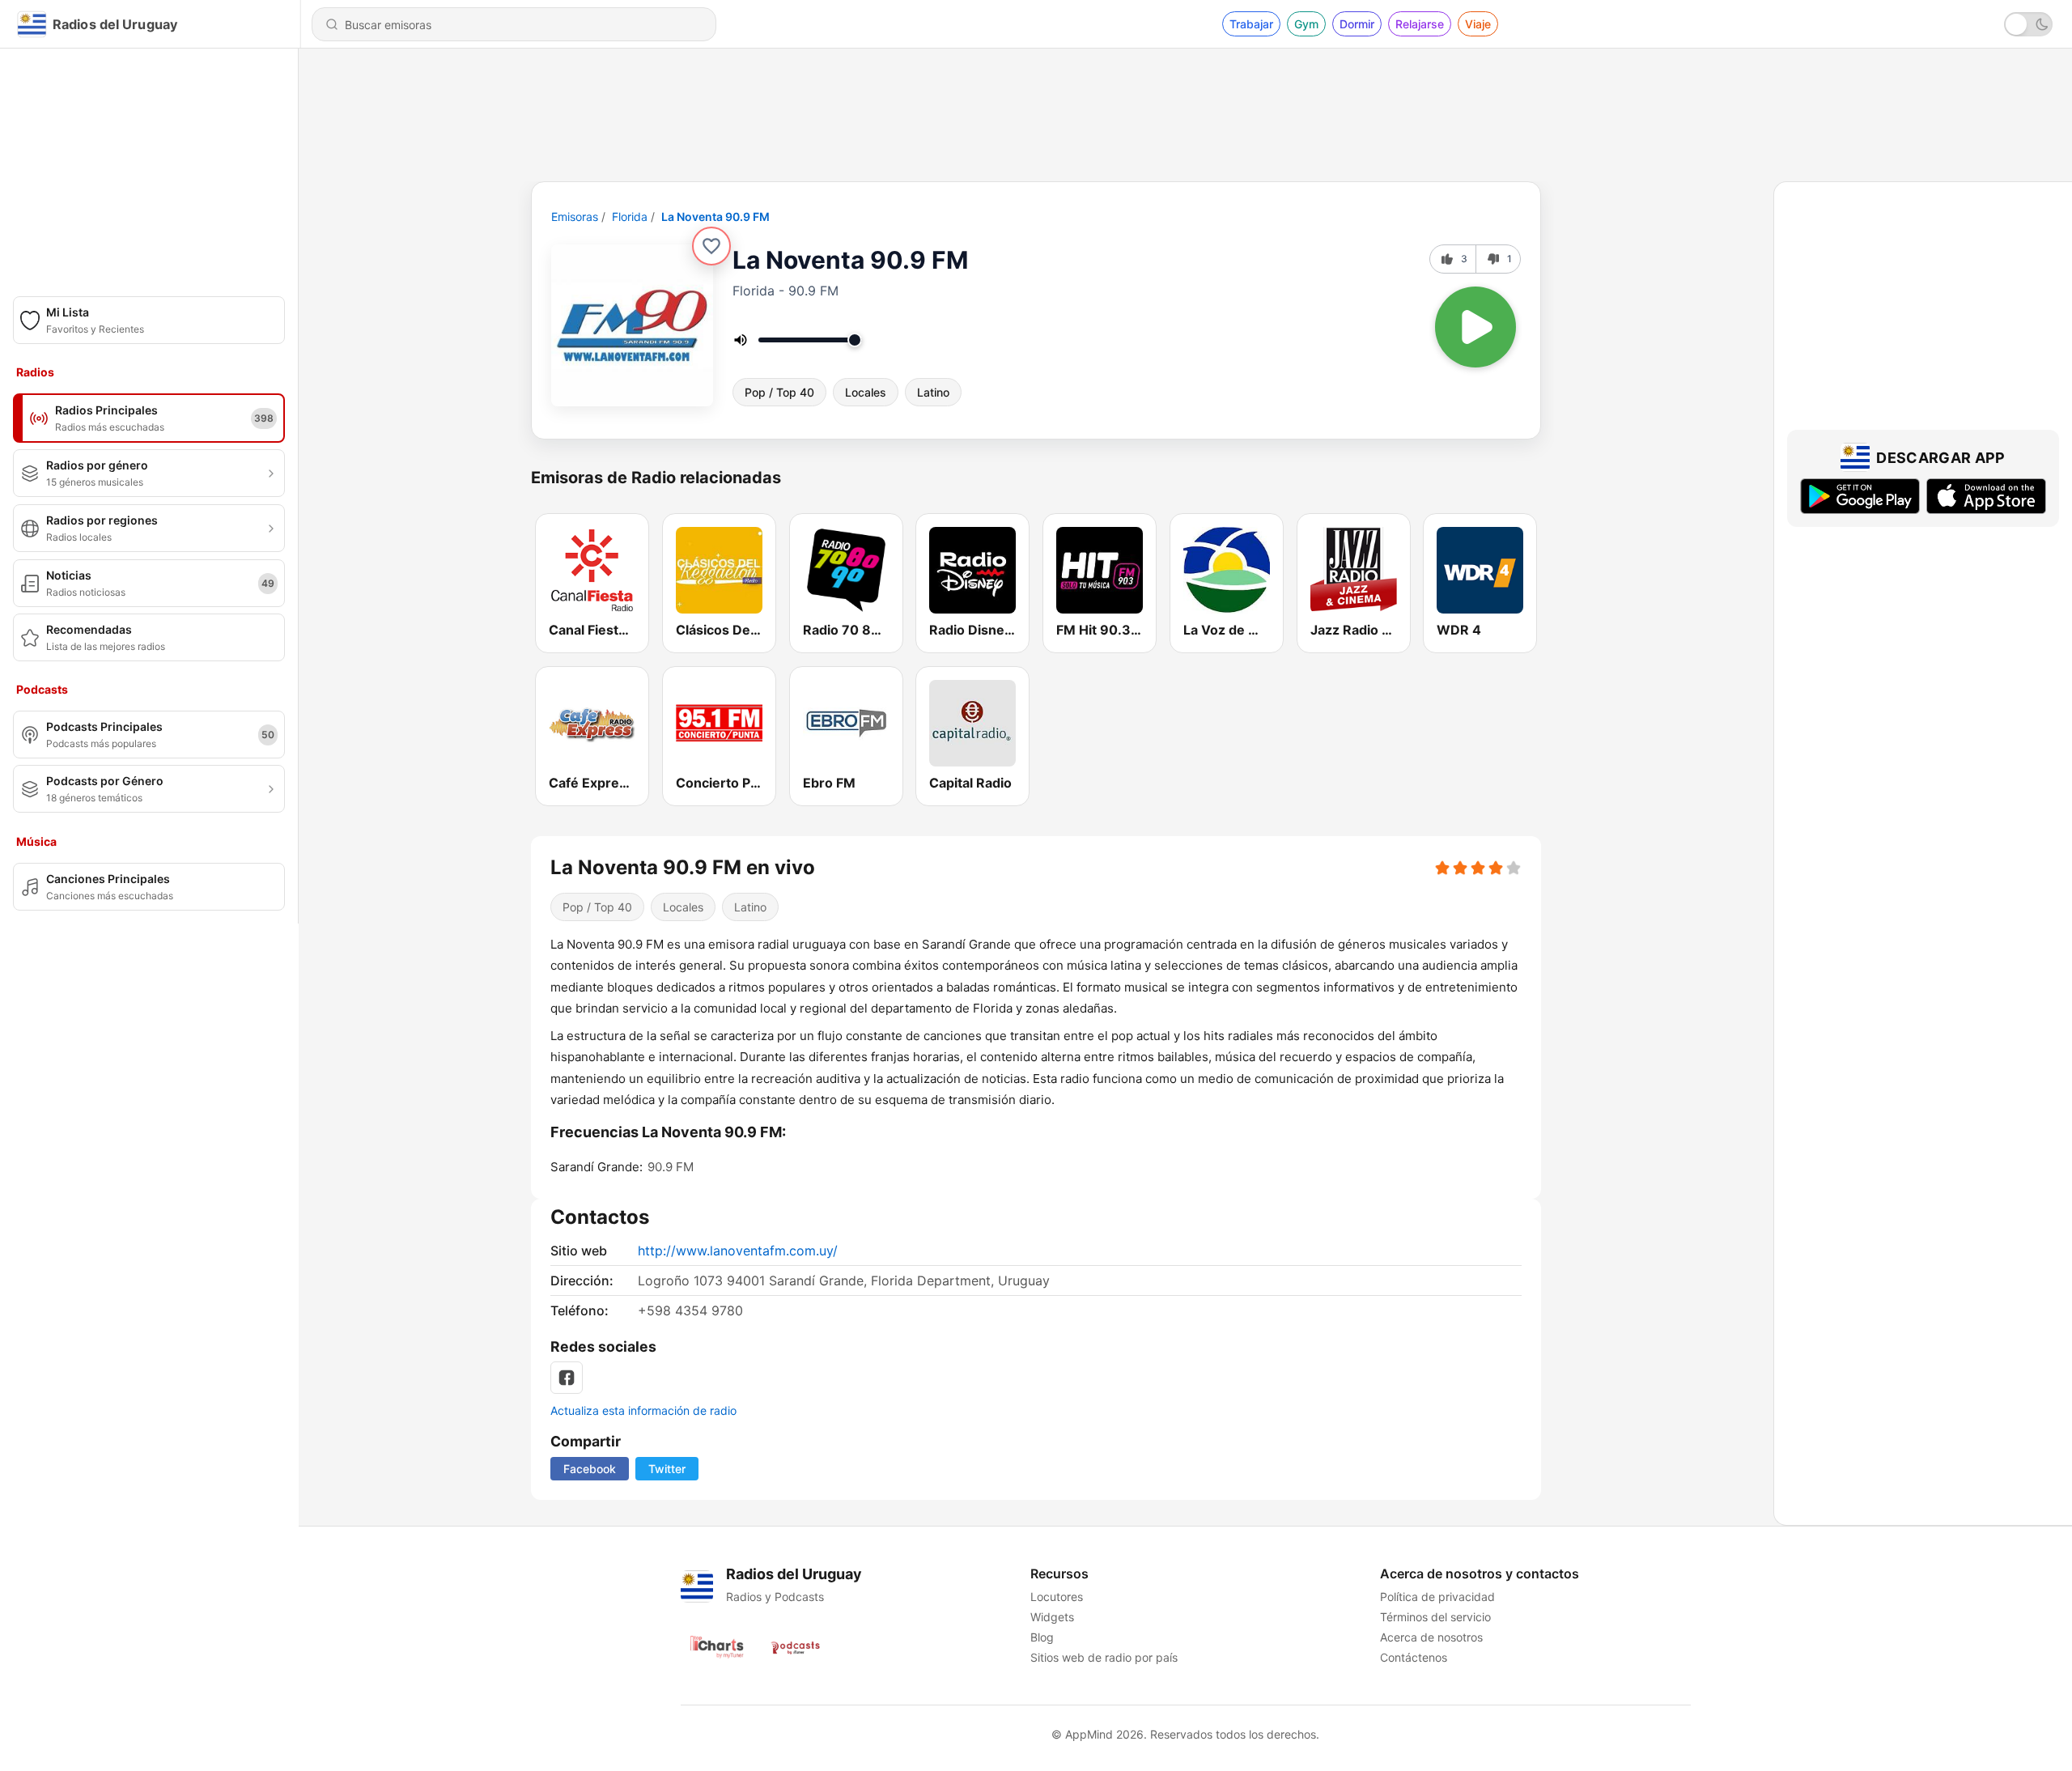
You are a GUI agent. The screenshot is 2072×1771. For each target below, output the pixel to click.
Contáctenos (1414, 1657)
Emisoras (575, 217)
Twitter (667, 1469)
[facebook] (567, 1378)
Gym (1306, 24)
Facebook (590, 1469)
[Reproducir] (1475, 327)
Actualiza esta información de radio (643, 1410)
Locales (866, 392)
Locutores (1057, 1597)
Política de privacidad (1437, 1597)
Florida (630, 217)
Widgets (1052, 1617)
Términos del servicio (1435, 1617)
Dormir (1357, 24)
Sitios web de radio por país (1104, 1657)
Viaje (1478, 24)
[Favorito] (711, 246)
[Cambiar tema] (2028, 24)
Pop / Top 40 (779, 392)
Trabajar (1251, 24)
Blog (1042, 1637)
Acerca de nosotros (1431, 1637)
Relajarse (1420, 24)
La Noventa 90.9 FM (715, 217)
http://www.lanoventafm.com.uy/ (738, 1251)
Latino (933, 392)
